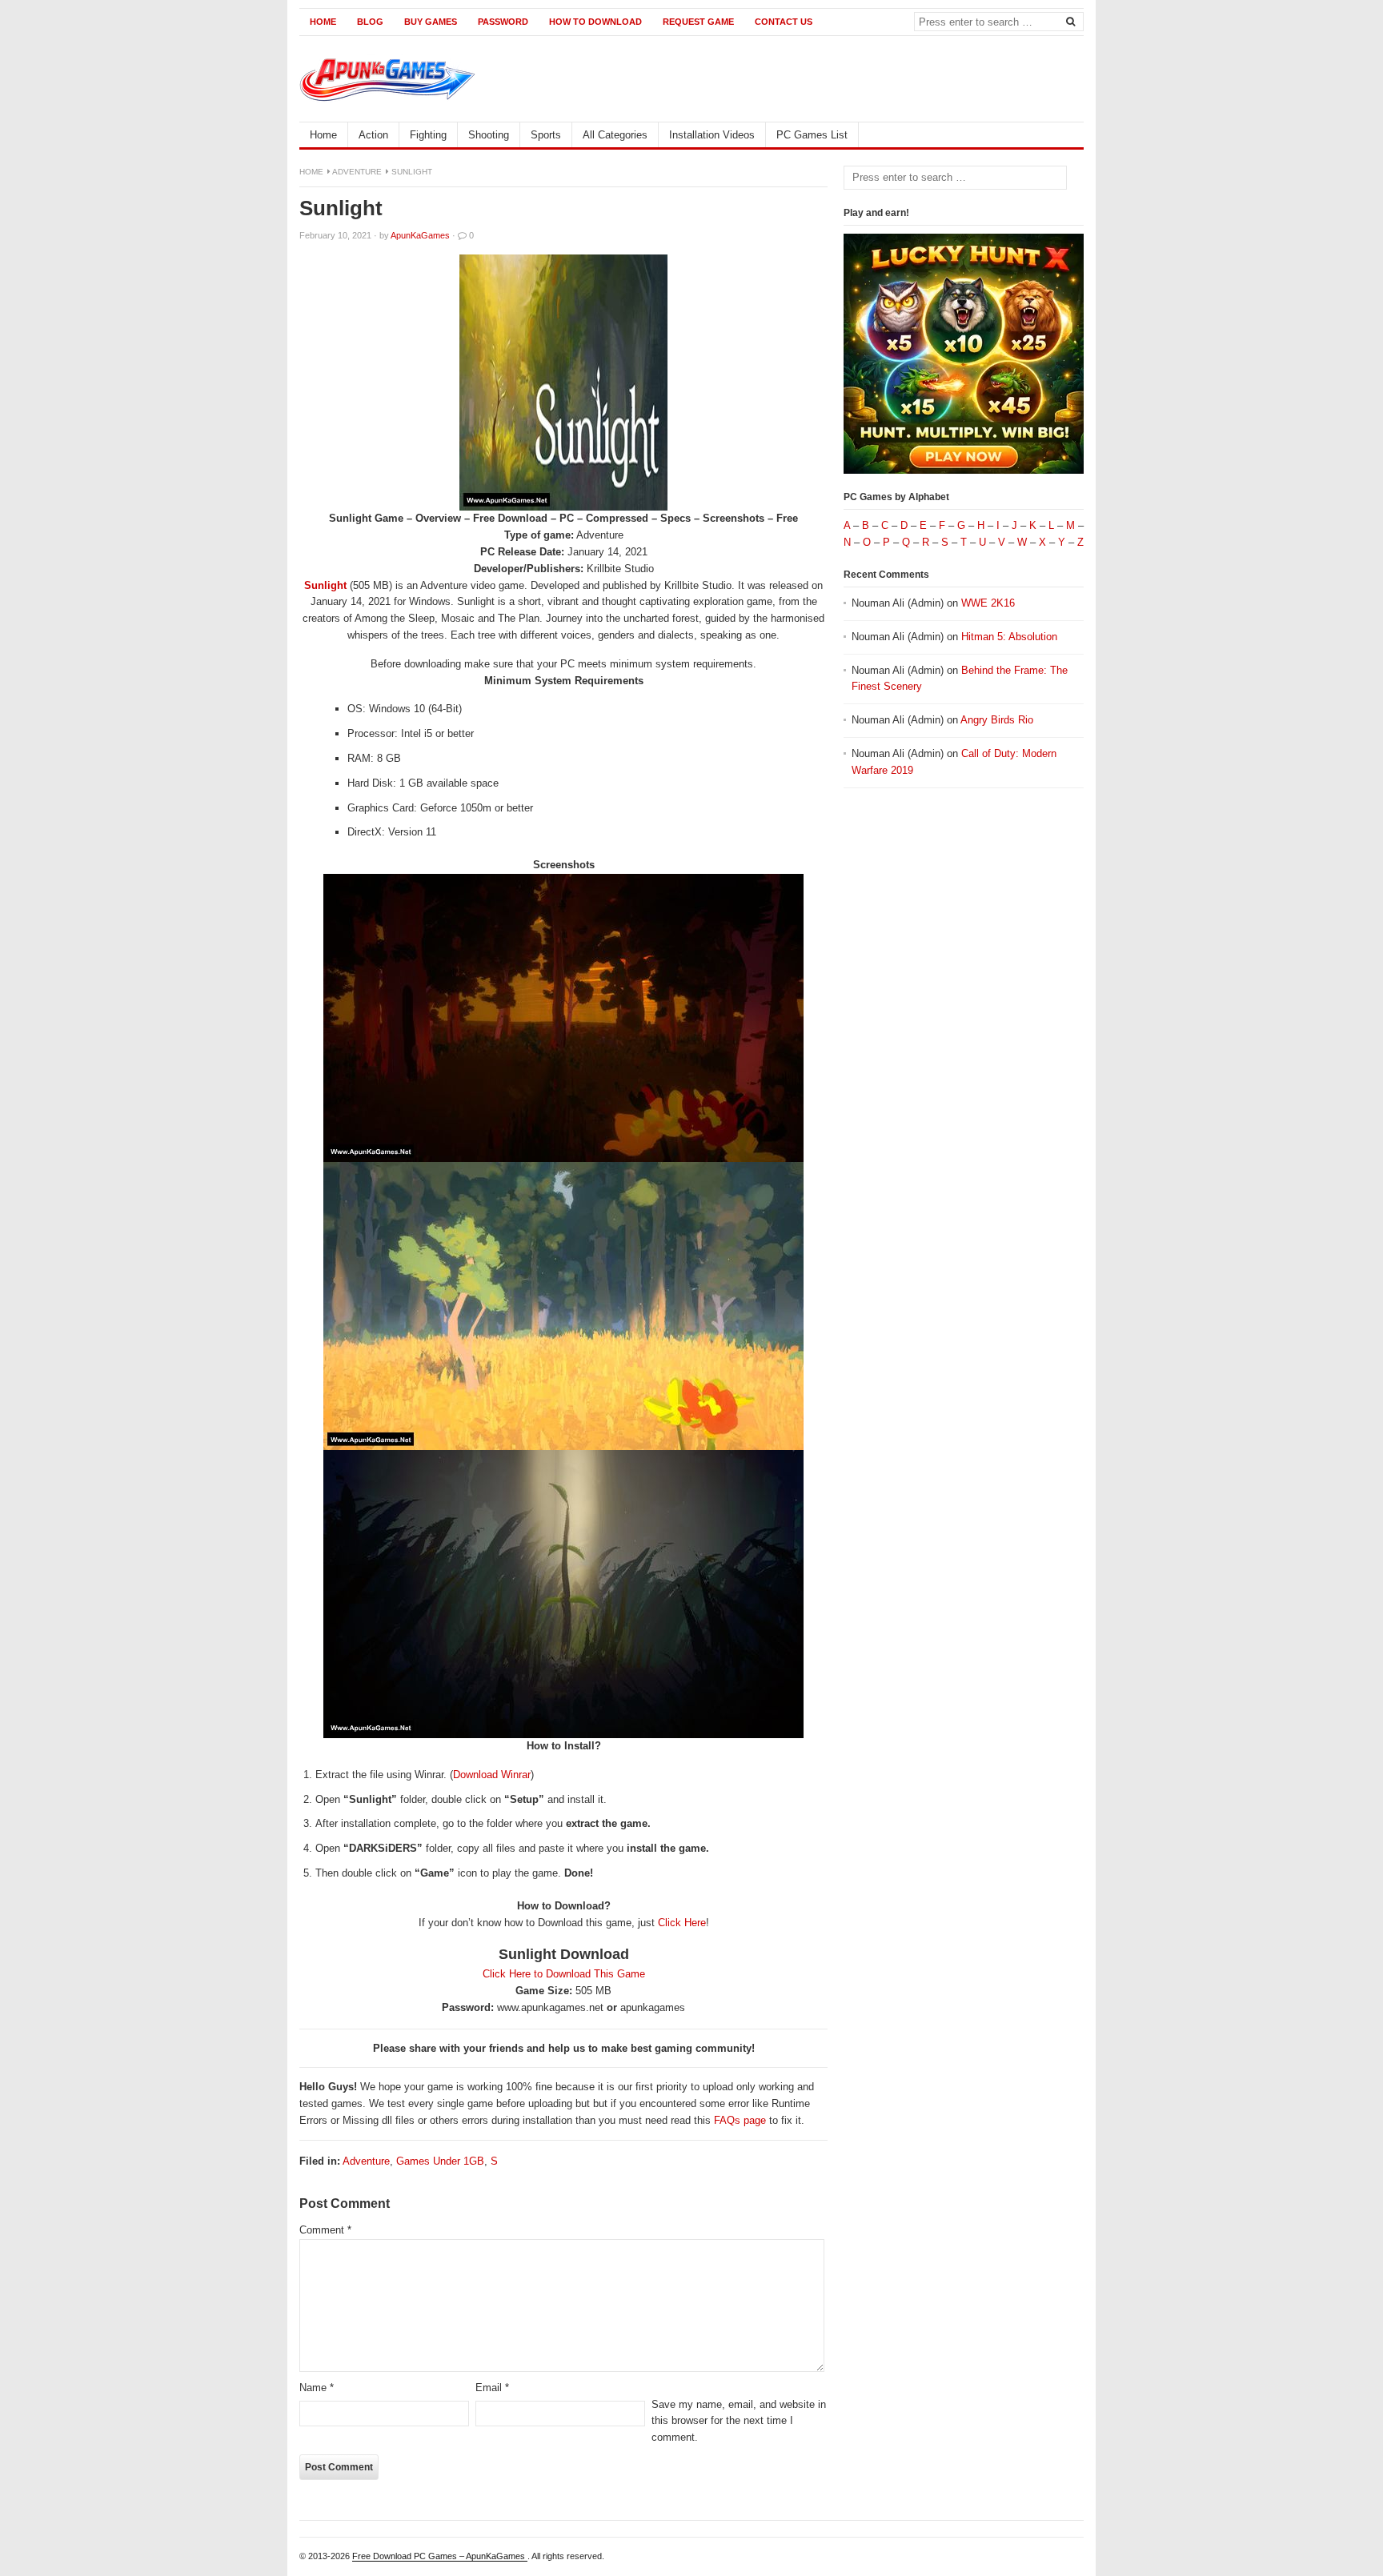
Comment (325, 2230)
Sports (546, 135)
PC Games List (812, 135)
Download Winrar (492, 1775)
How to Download (595, 22)
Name (317, 2388)
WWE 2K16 (988, 603)
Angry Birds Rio (997, 720)
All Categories (615, 135)
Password (503, 22)
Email (492, 2388)
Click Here (682, 1923)
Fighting (428, 135)
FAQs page (740, 2120)
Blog (370, 22)
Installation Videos (712, 135)
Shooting (489, 135)
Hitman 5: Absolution (1009, 637)
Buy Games (431, 22)
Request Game (698, 22)
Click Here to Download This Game (564, 1974)
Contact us (784, 22)
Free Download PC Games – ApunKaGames (440, 2556)
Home (323, 22)
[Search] (1070, 21)
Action (373, 135)
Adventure (357, 172)
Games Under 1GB (440, 2161)
